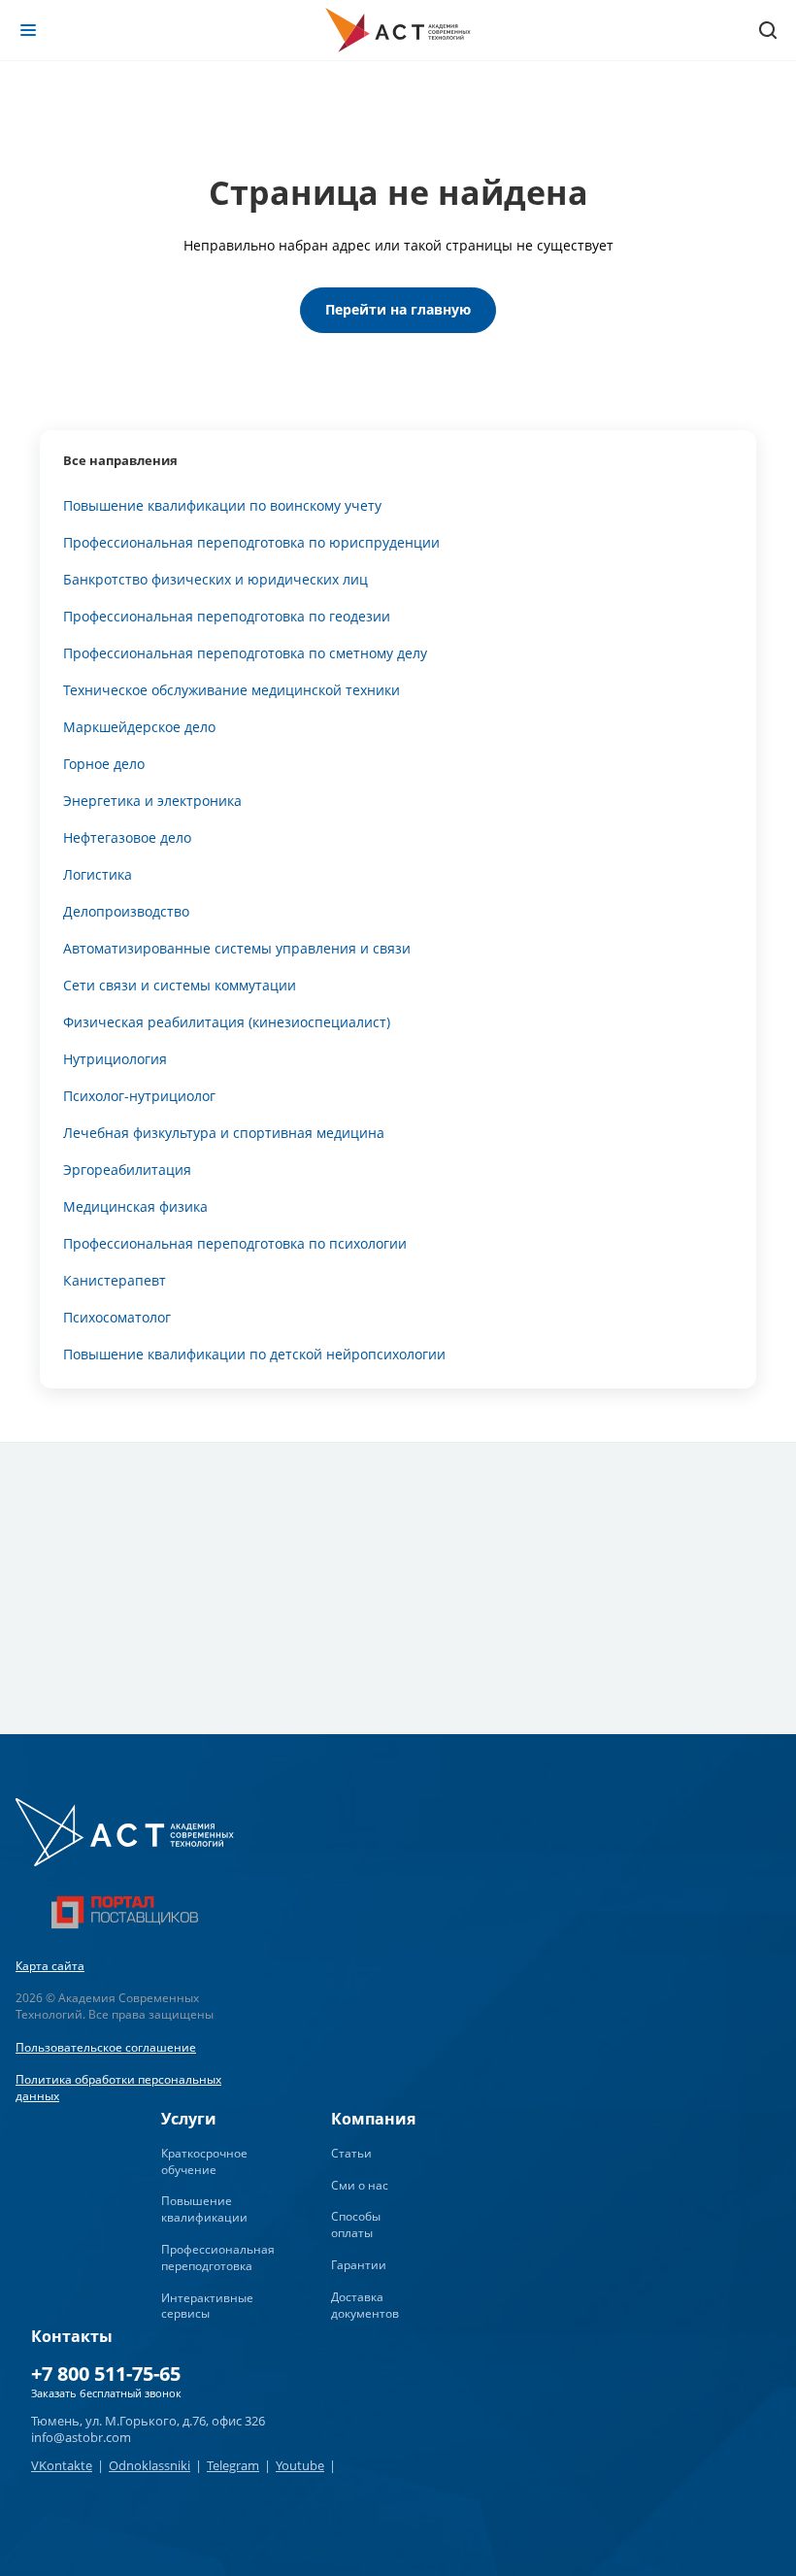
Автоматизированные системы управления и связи (237, 948)
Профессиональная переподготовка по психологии (235, 1243)
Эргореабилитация (127, 1170)
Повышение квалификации (204, 2209)
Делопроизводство (126, 911)
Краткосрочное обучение (204, 2161)
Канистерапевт (115, 1280)
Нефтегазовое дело (127, 837)
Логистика (98, 874)
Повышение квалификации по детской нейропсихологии (254, 1354)
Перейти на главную (398, 309)
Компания (373, 2119)
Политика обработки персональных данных (118, 2088)
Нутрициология (115, 1059)
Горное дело (104, 764)
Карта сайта (50, 1966)
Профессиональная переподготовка (218, 2258)
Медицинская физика (135, 1206)
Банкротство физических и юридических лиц (216, 579)
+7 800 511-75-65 (106, 2374)
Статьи (351, 2153)
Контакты (72, 2336)
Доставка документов (365, 2305)
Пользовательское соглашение (106, 2047)
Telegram (233, 2465)
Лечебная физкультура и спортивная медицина (224, 1133)
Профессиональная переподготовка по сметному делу (245, 653)
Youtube (300, 2465)
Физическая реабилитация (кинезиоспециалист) (227, 1022)
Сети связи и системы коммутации (180, 985)
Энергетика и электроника (152, 801)
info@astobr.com (81, 2437)
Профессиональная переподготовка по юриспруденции (251, 542)
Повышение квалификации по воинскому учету (222, 505)
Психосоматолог (117, 1317)
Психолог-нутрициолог (139, 1096)
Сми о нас (360, 2185)
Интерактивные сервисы (207, 2306)
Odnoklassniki (149, 2465)
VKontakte (62, 2465)
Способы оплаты (356, 2225)
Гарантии (359, 2265)
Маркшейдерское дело (139, 727)
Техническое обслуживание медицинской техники (232, 690)
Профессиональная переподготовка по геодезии (227, 616)
